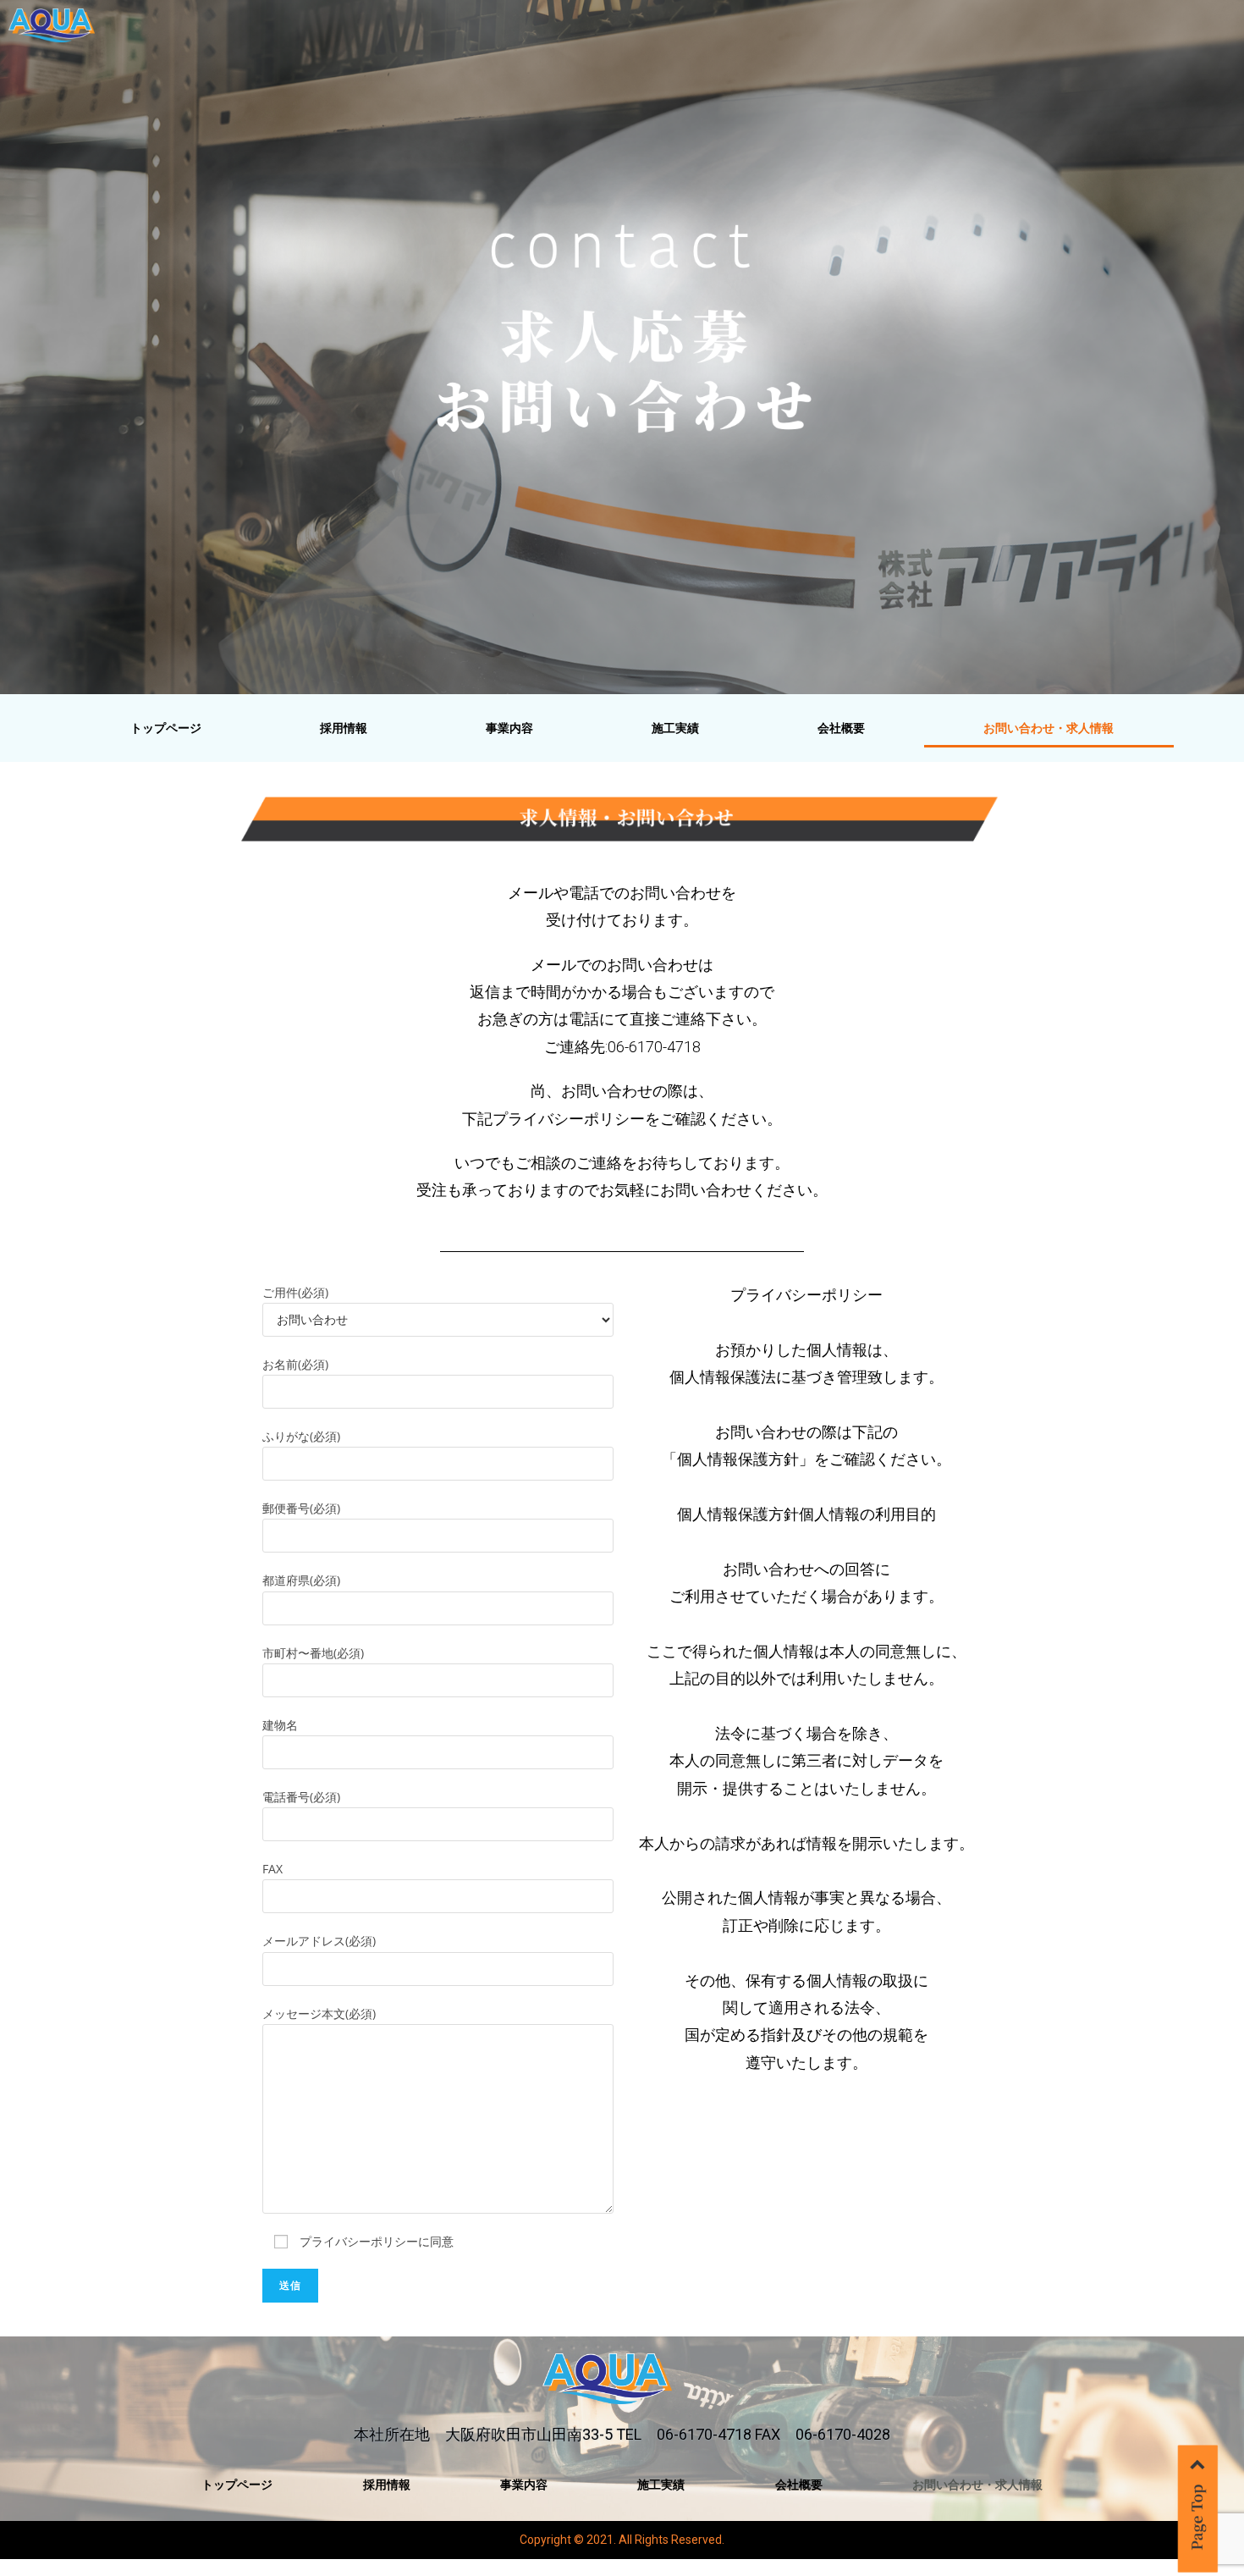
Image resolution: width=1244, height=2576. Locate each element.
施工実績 (675, 728)
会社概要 (841, 728)
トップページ (166, 728)
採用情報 (344, 728)
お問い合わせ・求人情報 (1049, 728)
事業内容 (509, 728)
